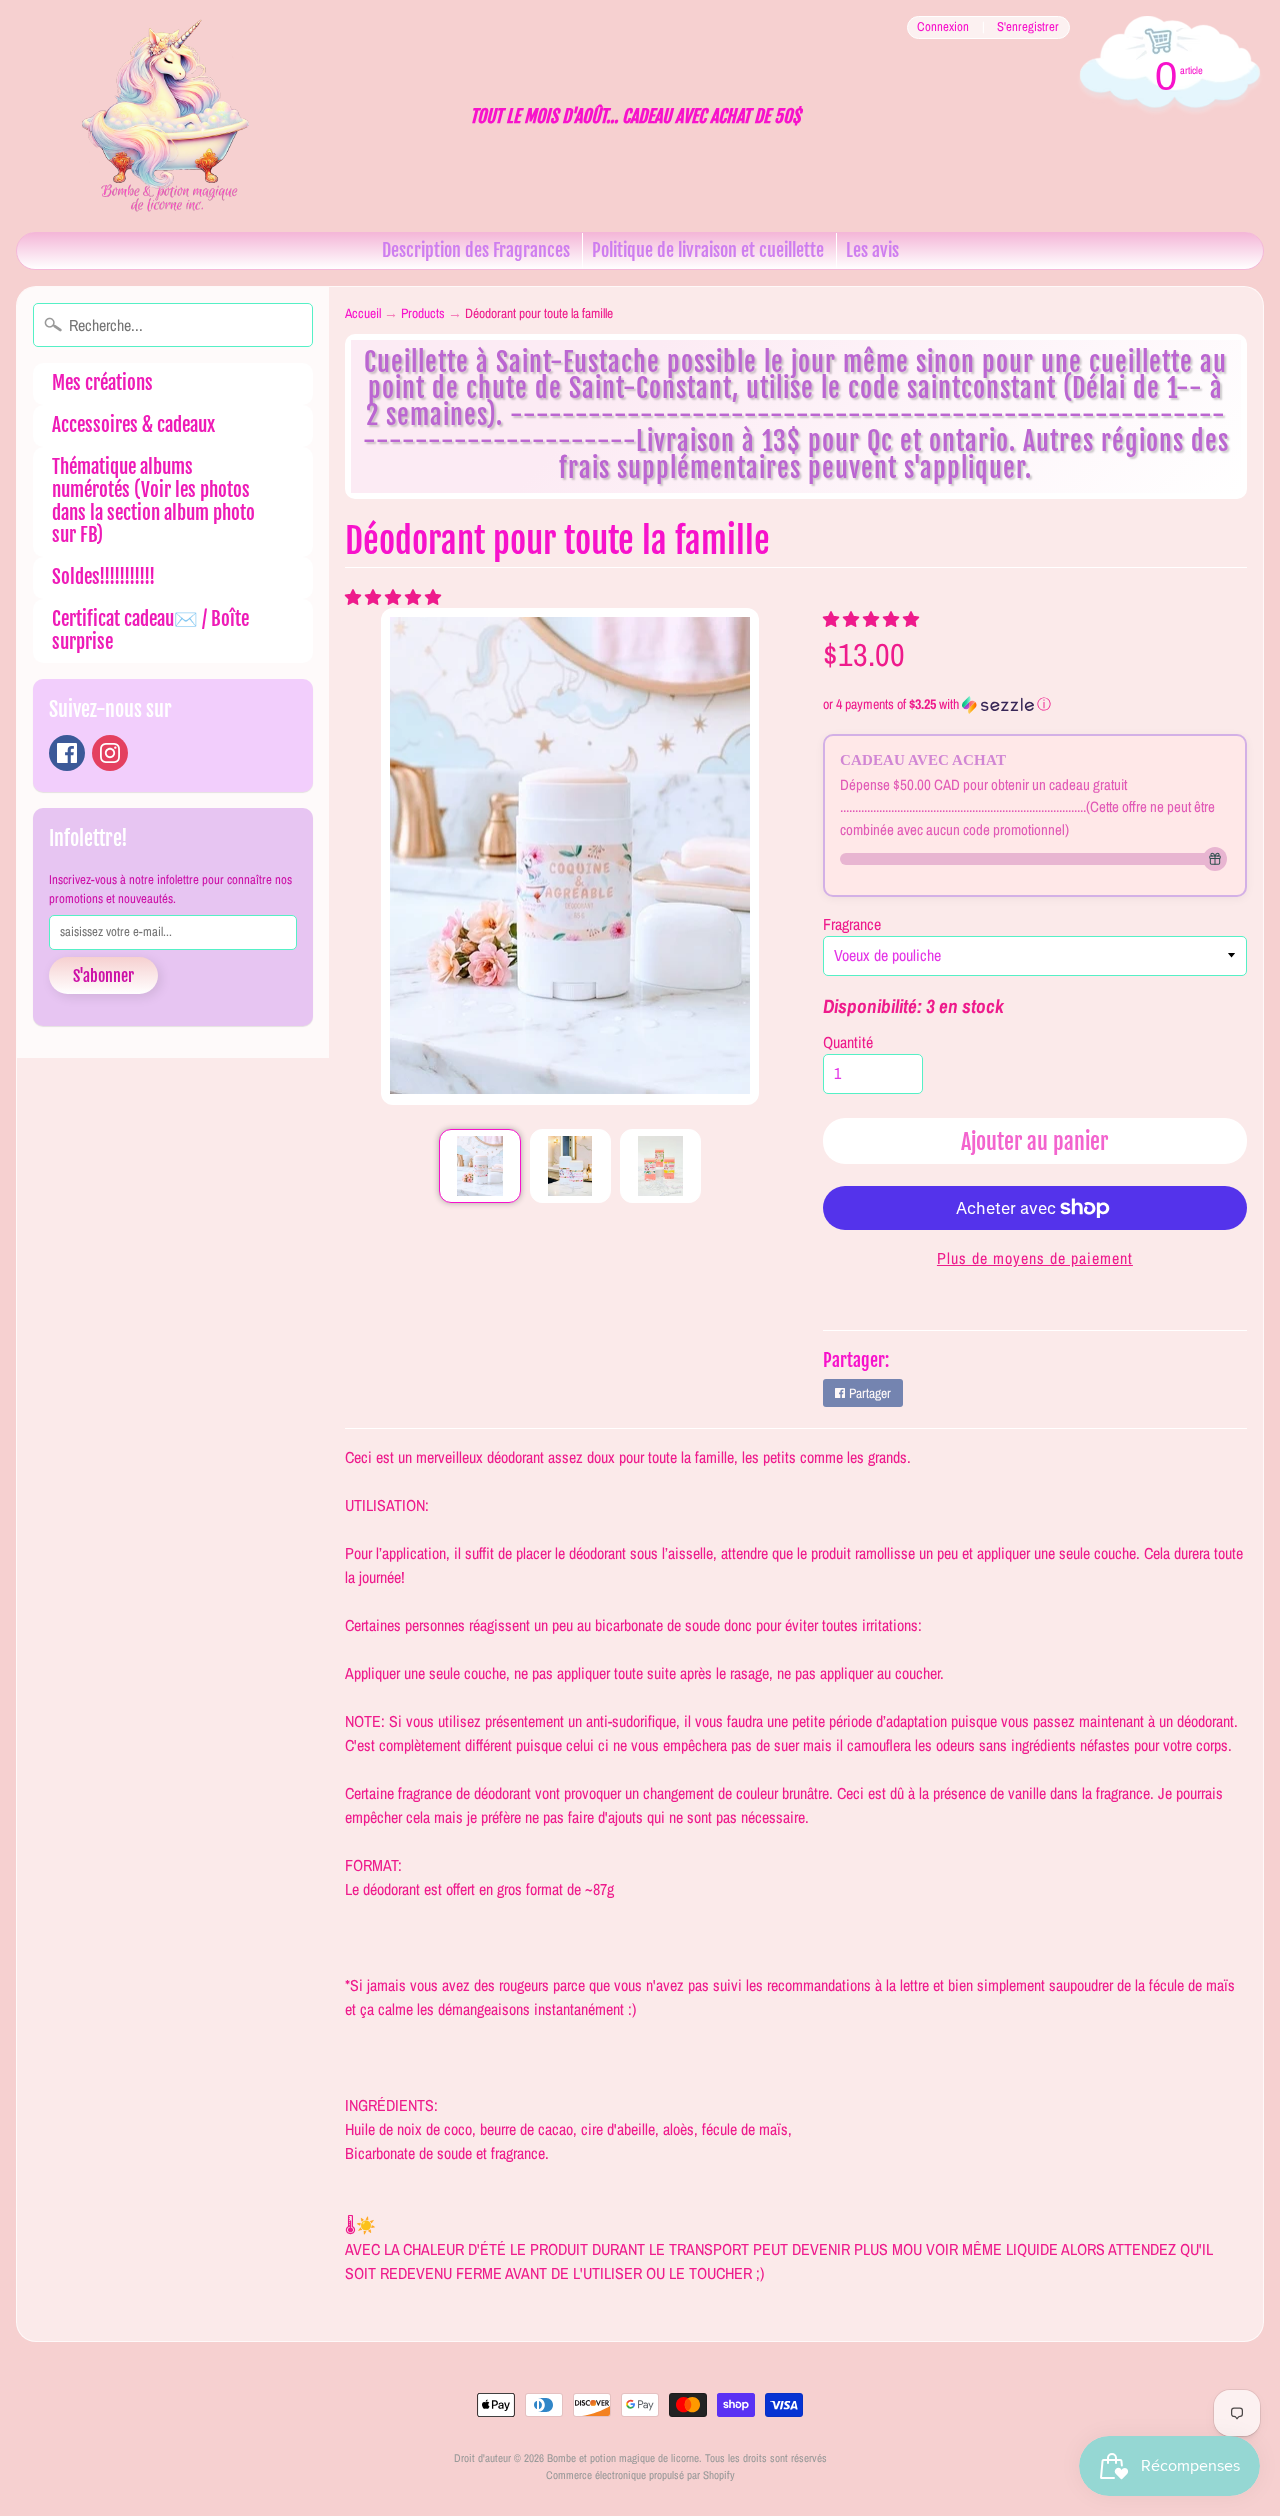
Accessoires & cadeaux (133, 425)
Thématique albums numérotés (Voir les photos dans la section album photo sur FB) (153, 501)
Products (423, 313)
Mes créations (102, 383)
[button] (395, 597)
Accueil (363, 313)
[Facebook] (67, 753)
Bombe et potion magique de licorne (623, 2457)
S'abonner (103, 976)
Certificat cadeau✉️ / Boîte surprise (150, 630)
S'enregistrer (1028, 27)
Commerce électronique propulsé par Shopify (640, 2474)
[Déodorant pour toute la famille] (479, 1166)
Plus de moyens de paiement (1035, 1258)
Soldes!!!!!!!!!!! (103, 577)
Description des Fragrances (476, 250)
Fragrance (852, 924)
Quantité (848, 1042)
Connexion (943, 27)
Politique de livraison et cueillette (708, 250)
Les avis (872, 250)
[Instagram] (110, 753)
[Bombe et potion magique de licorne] (176, 116)
